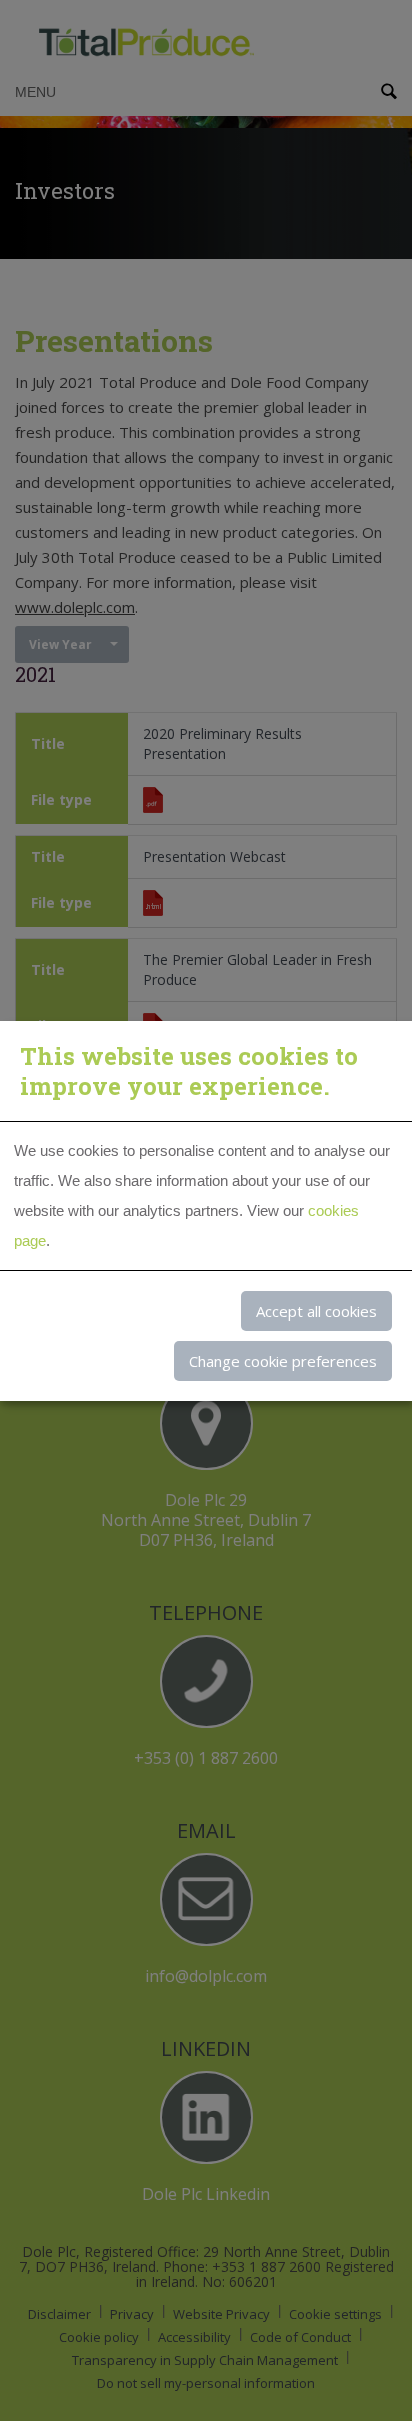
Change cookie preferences (283, 1361)
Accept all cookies (316, 1311)
